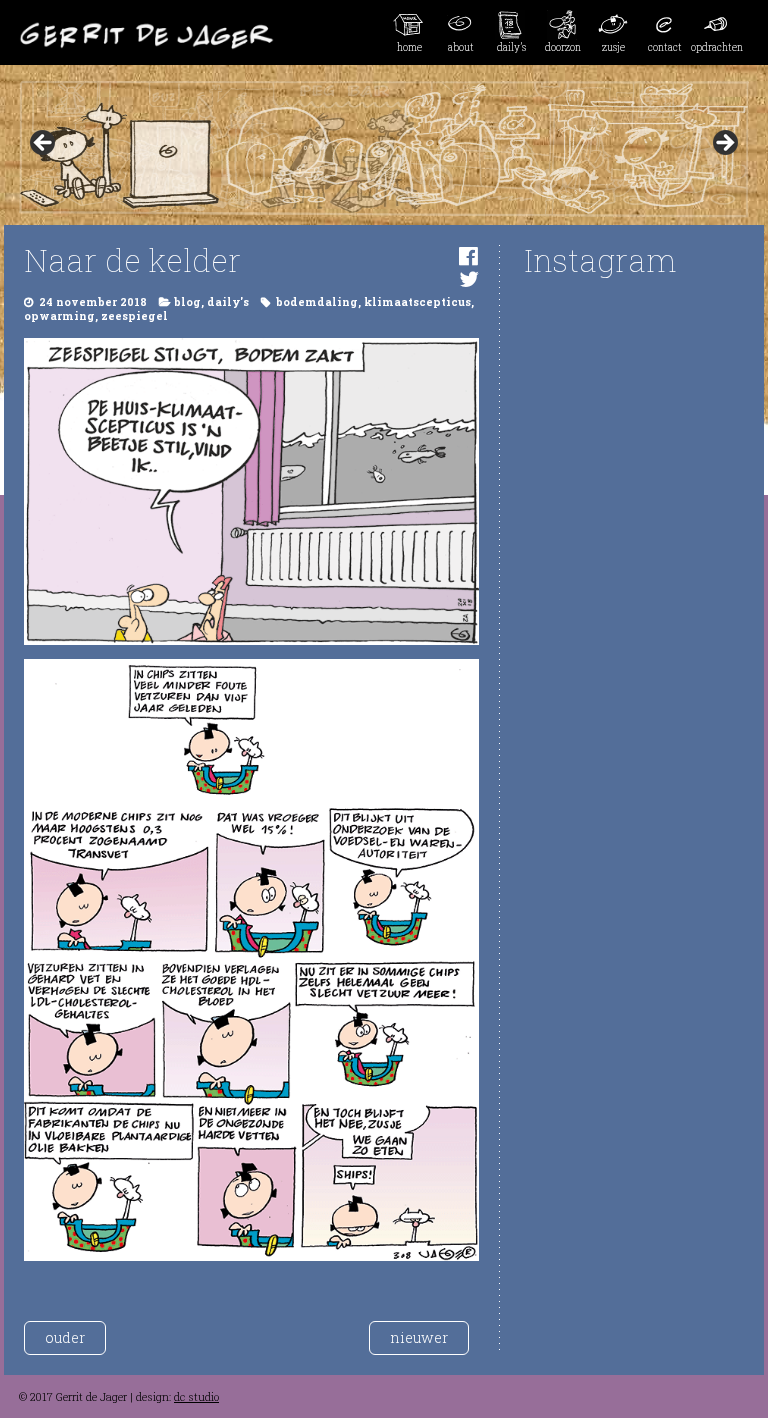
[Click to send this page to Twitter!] (469, 278)
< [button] (44, 144)
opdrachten (716, 47)
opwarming (59, 316)
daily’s (511, 47)
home (409, 47)
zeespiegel (134, 316)
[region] (384, 149)
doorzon (563, 47)
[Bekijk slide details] (384, 149)
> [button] (724, 144)
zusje (613, 47)
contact (665, 47)
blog (187, 302)
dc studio (196, 1397)
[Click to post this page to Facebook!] (468, 255)
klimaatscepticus (417, 302)
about (461, 47)
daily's (228, 302)
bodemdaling (317, 302)
